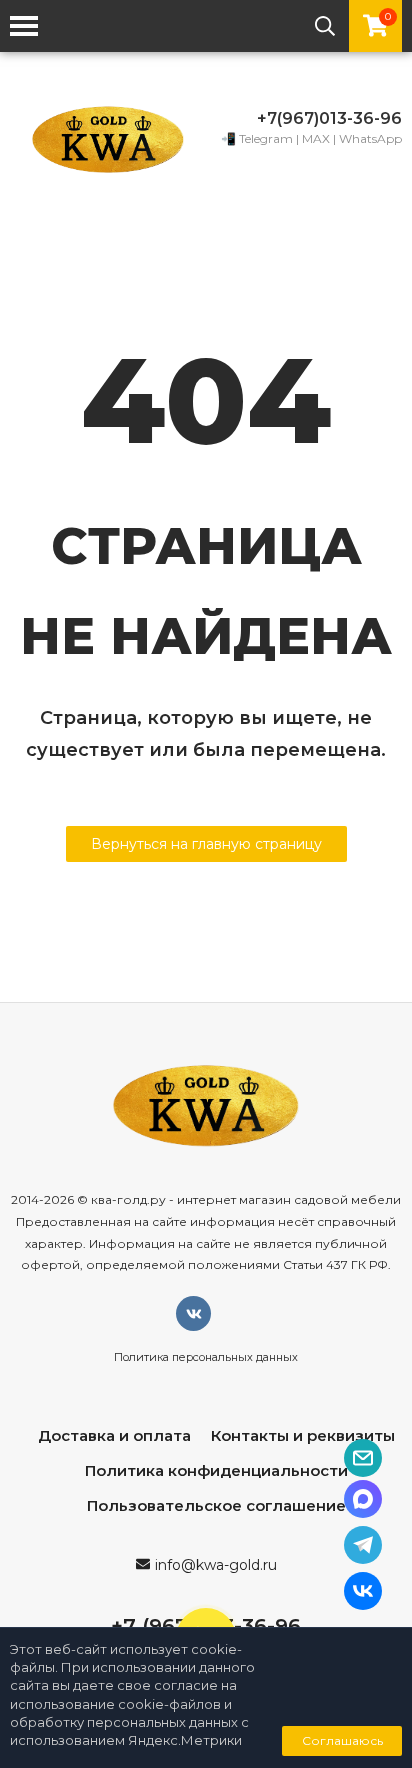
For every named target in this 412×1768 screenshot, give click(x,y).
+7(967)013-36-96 (329, 118)
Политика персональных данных (206, 1357)
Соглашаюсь (342, 1740)
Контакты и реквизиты (303, 1435)
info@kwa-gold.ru (216, 1565)
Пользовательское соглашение (216, 1505)
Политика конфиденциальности (216, 1470)
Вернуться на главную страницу (206, 844)
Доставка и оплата (114, 1435)
